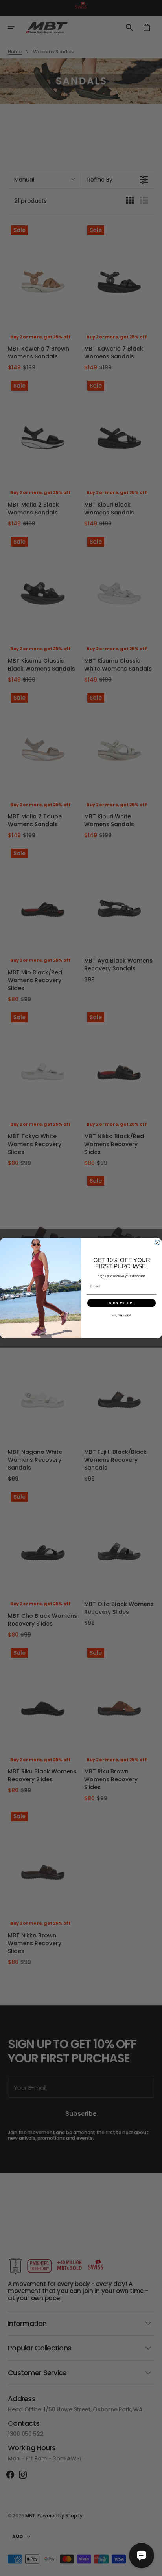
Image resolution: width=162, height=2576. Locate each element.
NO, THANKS (121, 1315)
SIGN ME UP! (121, 1303)
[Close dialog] (157, 1243)
